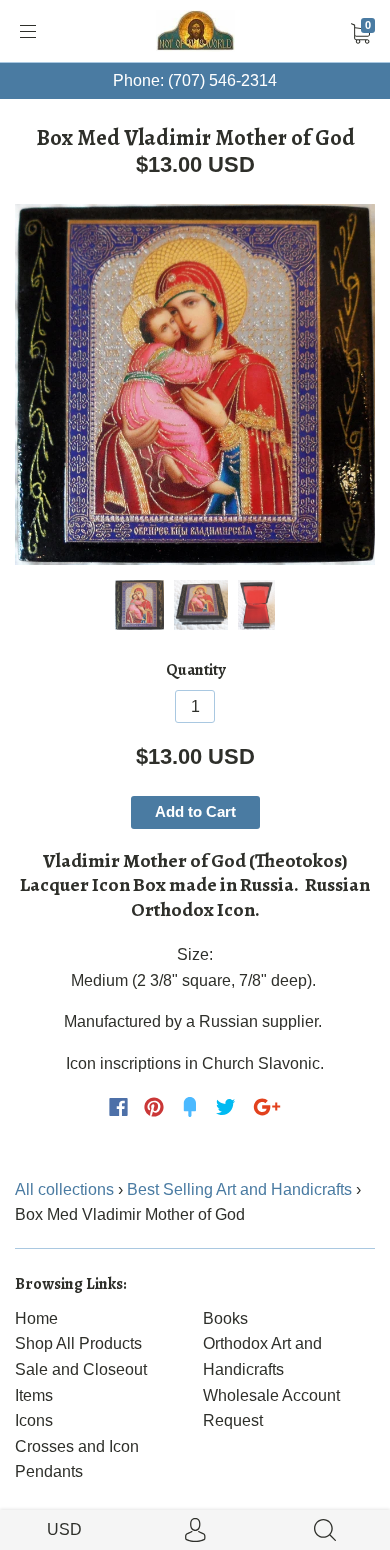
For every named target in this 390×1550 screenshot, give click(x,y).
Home (36, 1318)
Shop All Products (78, 1343)
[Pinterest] (154, 1107)
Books (225, 1318)
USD (64, 1529)
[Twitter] (226, 1107)
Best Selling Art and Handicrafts (239, 1189)
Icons (34, 1420)
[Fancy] (190, 1107)
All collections (64, 1189)
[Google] (267, 1107)
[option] (195, 384)
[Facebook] (118, 1107)
